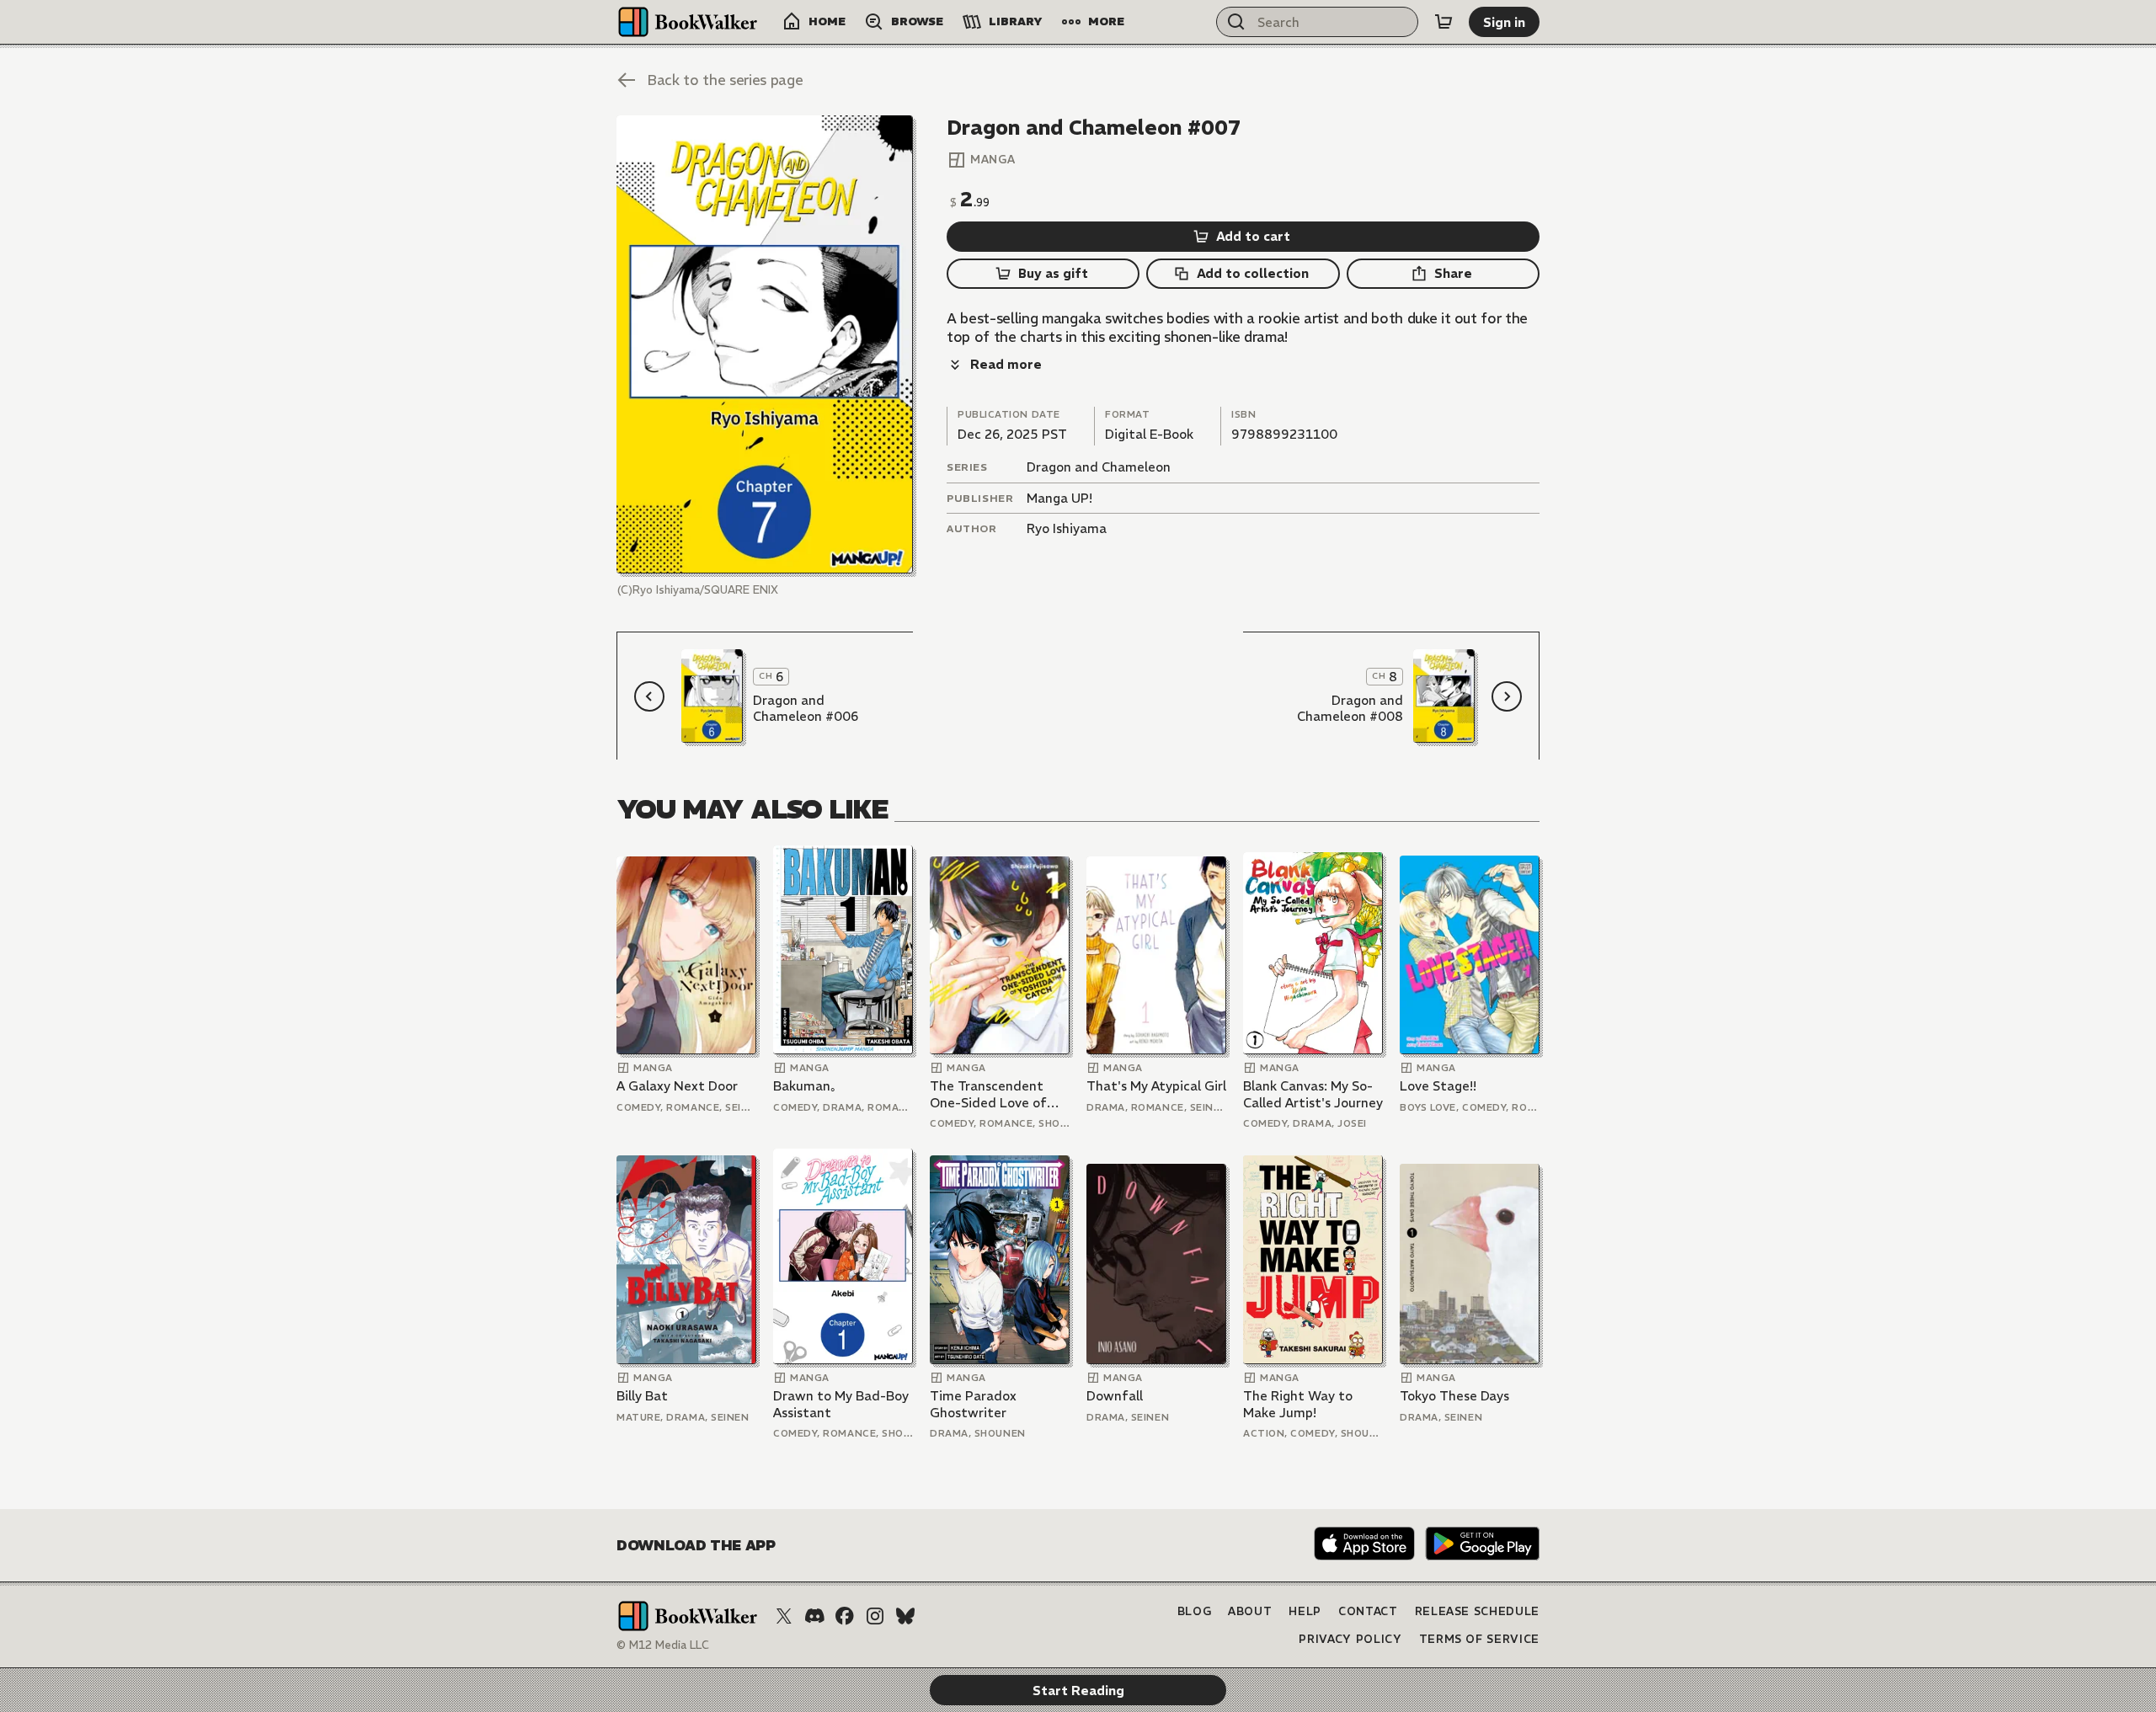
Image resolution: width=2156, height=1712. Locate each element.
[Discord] (814, 1616)
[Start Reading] (765, 344)
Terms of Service (1479, 1639)
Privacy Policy (1350, 1639)
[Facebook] (845, 1616)
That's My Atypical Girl (1156, 1086)
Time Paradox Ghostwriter (973, 1404)
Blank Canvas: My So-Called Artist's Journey (1313, 1094)
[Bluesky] (905, 1616)
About (1250, 1611)
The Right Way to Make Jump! (1298, 1404)
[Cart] (1444, 22)
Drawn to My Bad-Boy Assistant (841, 1404)
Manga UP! (1059, 498)
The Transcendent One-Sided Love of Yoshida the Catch (988, 1094)
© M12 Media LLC (663, 1645)
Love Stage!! (1438, 1086)
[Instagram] (875, 1616)
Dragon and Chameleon (1099, 467)
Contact (1368, 1611)
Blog (1195, 1611)
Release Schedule (1477, 1611)
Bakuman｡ (805, 1086)
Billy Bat (642, 1396)
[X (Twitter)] (784, 1616)
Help (1305, 1611)
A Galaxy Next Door (677, 1086)
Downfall (1115, 1396)
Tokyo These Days (1454, 1396)
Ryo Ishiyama (1067, 528)
